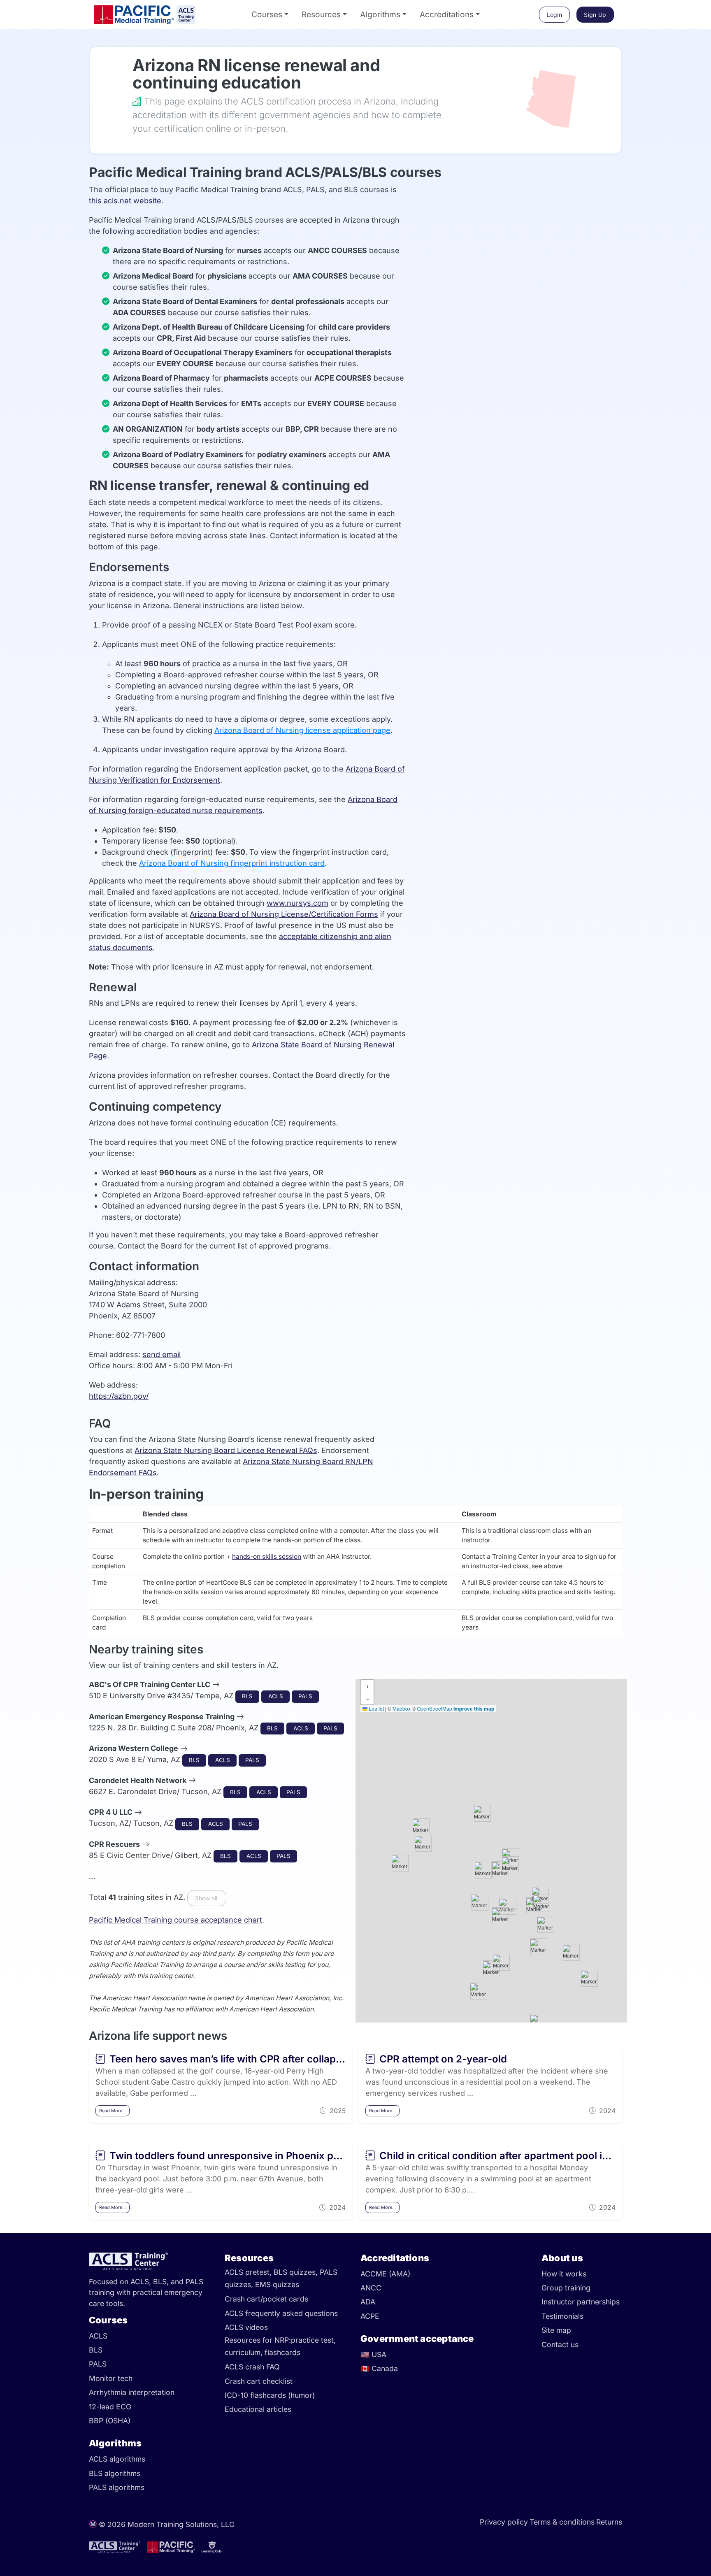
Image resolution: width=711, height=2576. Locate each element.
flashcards (282, 2353)
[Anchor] (121, 65)
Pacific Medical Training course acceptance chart (175, 1920)
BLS (96, 2350)
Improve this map (474, 1709)
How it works (564, 2274)
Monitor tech (111, 2378)
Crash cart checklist (259, 2381)
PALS (98, 2364)
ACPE (370, 2316)
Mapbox (402, 1708)
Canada (379, 2368)
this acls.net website (125, 201)
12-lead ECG (110, 2407)
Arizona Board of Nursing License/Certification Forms (284, 914)
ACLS (98, 2336)
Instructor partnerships (581, 2302)
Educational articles (258, 2409)
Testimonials (562, 2316)
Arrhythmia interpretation (132, 2392)
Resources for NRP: (258, 2340)
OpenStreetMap (434, 1708)
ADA (368, 2302)
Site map (556, 2330)
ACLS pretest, (249, 2272)
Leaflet (376, 1708)
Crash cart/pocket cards (266, 2299)
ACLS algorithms (117, 2459)
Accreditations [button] (447, 14)
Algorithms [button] (380, 14)
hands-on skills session (267, 1557)
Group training (566, 2288)
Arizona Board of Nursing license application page (302, 730)
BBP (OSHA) (110, 2421)
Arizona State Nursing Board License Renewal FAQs (226, 1450)
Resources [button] (321, 14)
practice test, (313, 2340)
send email (161, 1354)
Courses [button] (267, 14)
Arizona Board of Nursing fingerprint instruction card (232, 863)
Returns (609, 2522)
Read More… (113, 2111)
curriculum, (245, 2353)
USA (373, 2354)
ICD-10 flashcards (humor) (270, 2395)
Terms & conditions (562, 2522)
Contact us (560, 2345)
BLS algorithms (115, 2473)
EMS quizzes (277, 2285)
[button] (540, 1895)
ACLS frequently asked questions (281, 2313)
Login (555, 15)
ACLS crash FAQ (252, 2367)
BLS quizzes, (297, 2272)
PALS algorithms (117, 2487)
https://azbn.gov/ (119, 1396)
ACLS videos (246, 2327)
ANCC (371, 2288)
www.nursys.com (297, 903)
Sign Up (595, 15)
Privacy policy (504, 2522)
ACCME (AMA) (385, 2274)
